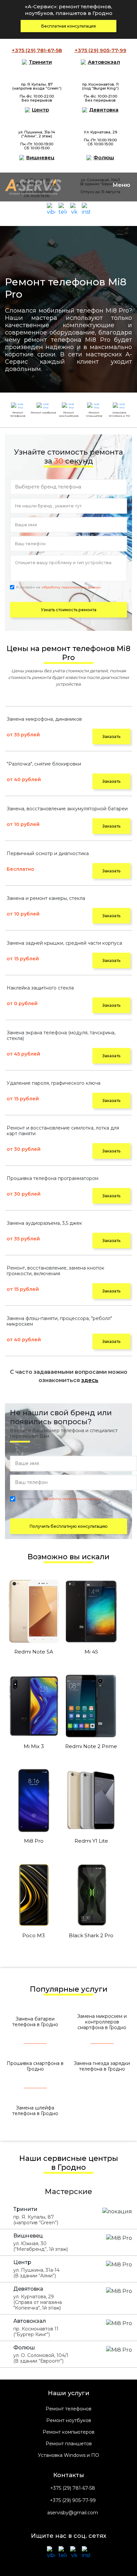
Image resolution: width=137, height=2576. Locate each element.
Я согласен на (58, 587)
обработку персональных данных (71, 587)
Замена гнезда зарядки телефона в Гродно (102, 2066)
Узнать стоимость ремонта (69, 610)
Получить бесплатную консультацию (69, 1526)
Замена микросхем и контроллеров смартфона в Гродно (102, 2022)
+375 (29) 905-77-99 (73, 2501)
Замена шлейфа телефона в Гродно (35, 2111)
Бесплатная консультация (68, 26)
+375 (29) (37, 50)
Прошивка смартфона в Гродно (35, 2066)
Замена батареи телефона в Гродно (35, 2022)
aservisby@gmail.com (73, 2513)
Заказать (111, 736)
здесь (90, 1380)
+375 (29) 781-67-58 (73, 2488)
